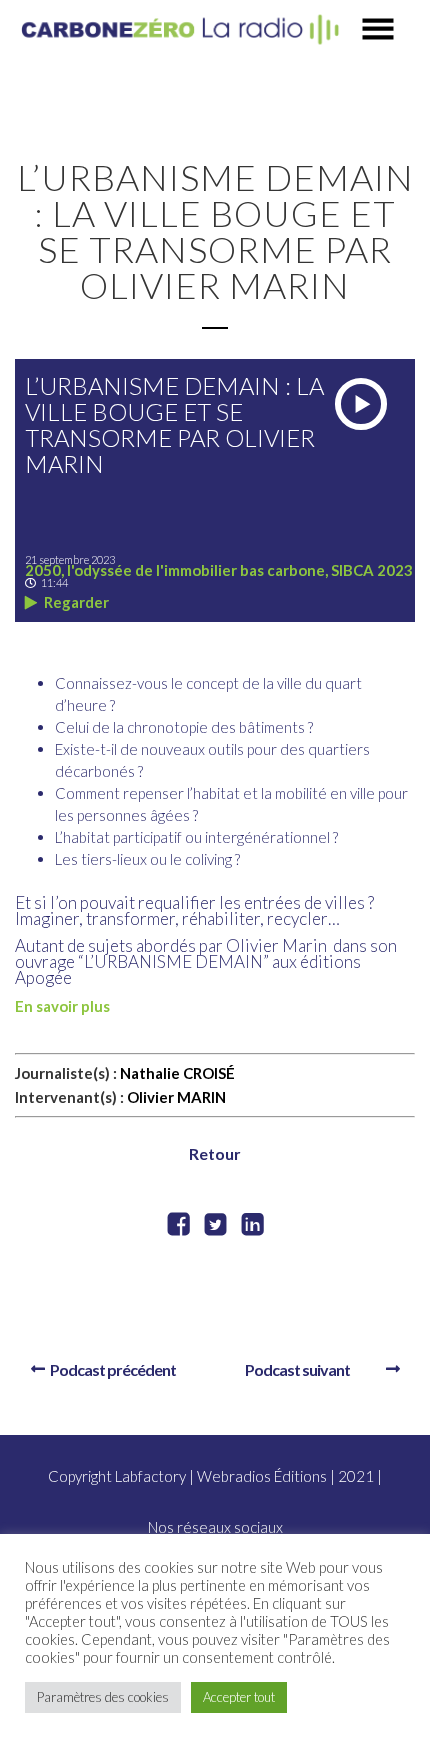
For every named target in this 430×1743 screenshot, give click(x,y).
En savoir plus (62, 1006)
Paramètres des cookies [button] (103, 1697)
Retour (215, 1153)
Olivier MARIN (176, 1097)
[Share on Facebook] (178, 1226)
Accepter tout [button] (239, 1697)
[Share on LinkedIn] (252, 1226)
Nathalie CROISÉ (177, 1073)
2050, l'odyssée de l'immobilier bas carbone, (178, 570)
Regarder (75, 602)
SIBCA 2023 (372, 570)
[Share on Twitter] (215, 1226)
